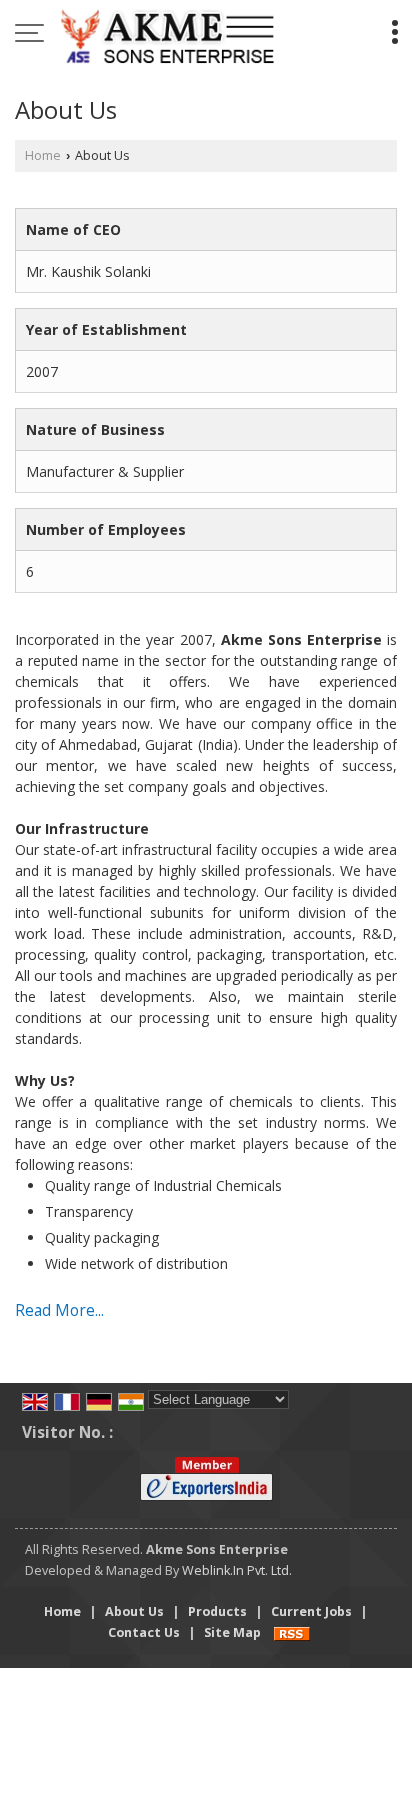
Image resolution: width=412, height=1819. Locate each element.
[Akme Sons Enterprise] (167, 35)
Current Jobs (311, 1611)
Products (217, 1611)
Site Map (232, 1632)
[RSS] (292, 1632)
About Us (134, 1611)
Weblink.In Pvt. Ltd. (237, 1570)
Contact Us (144, 1632)
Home (43, 155)
